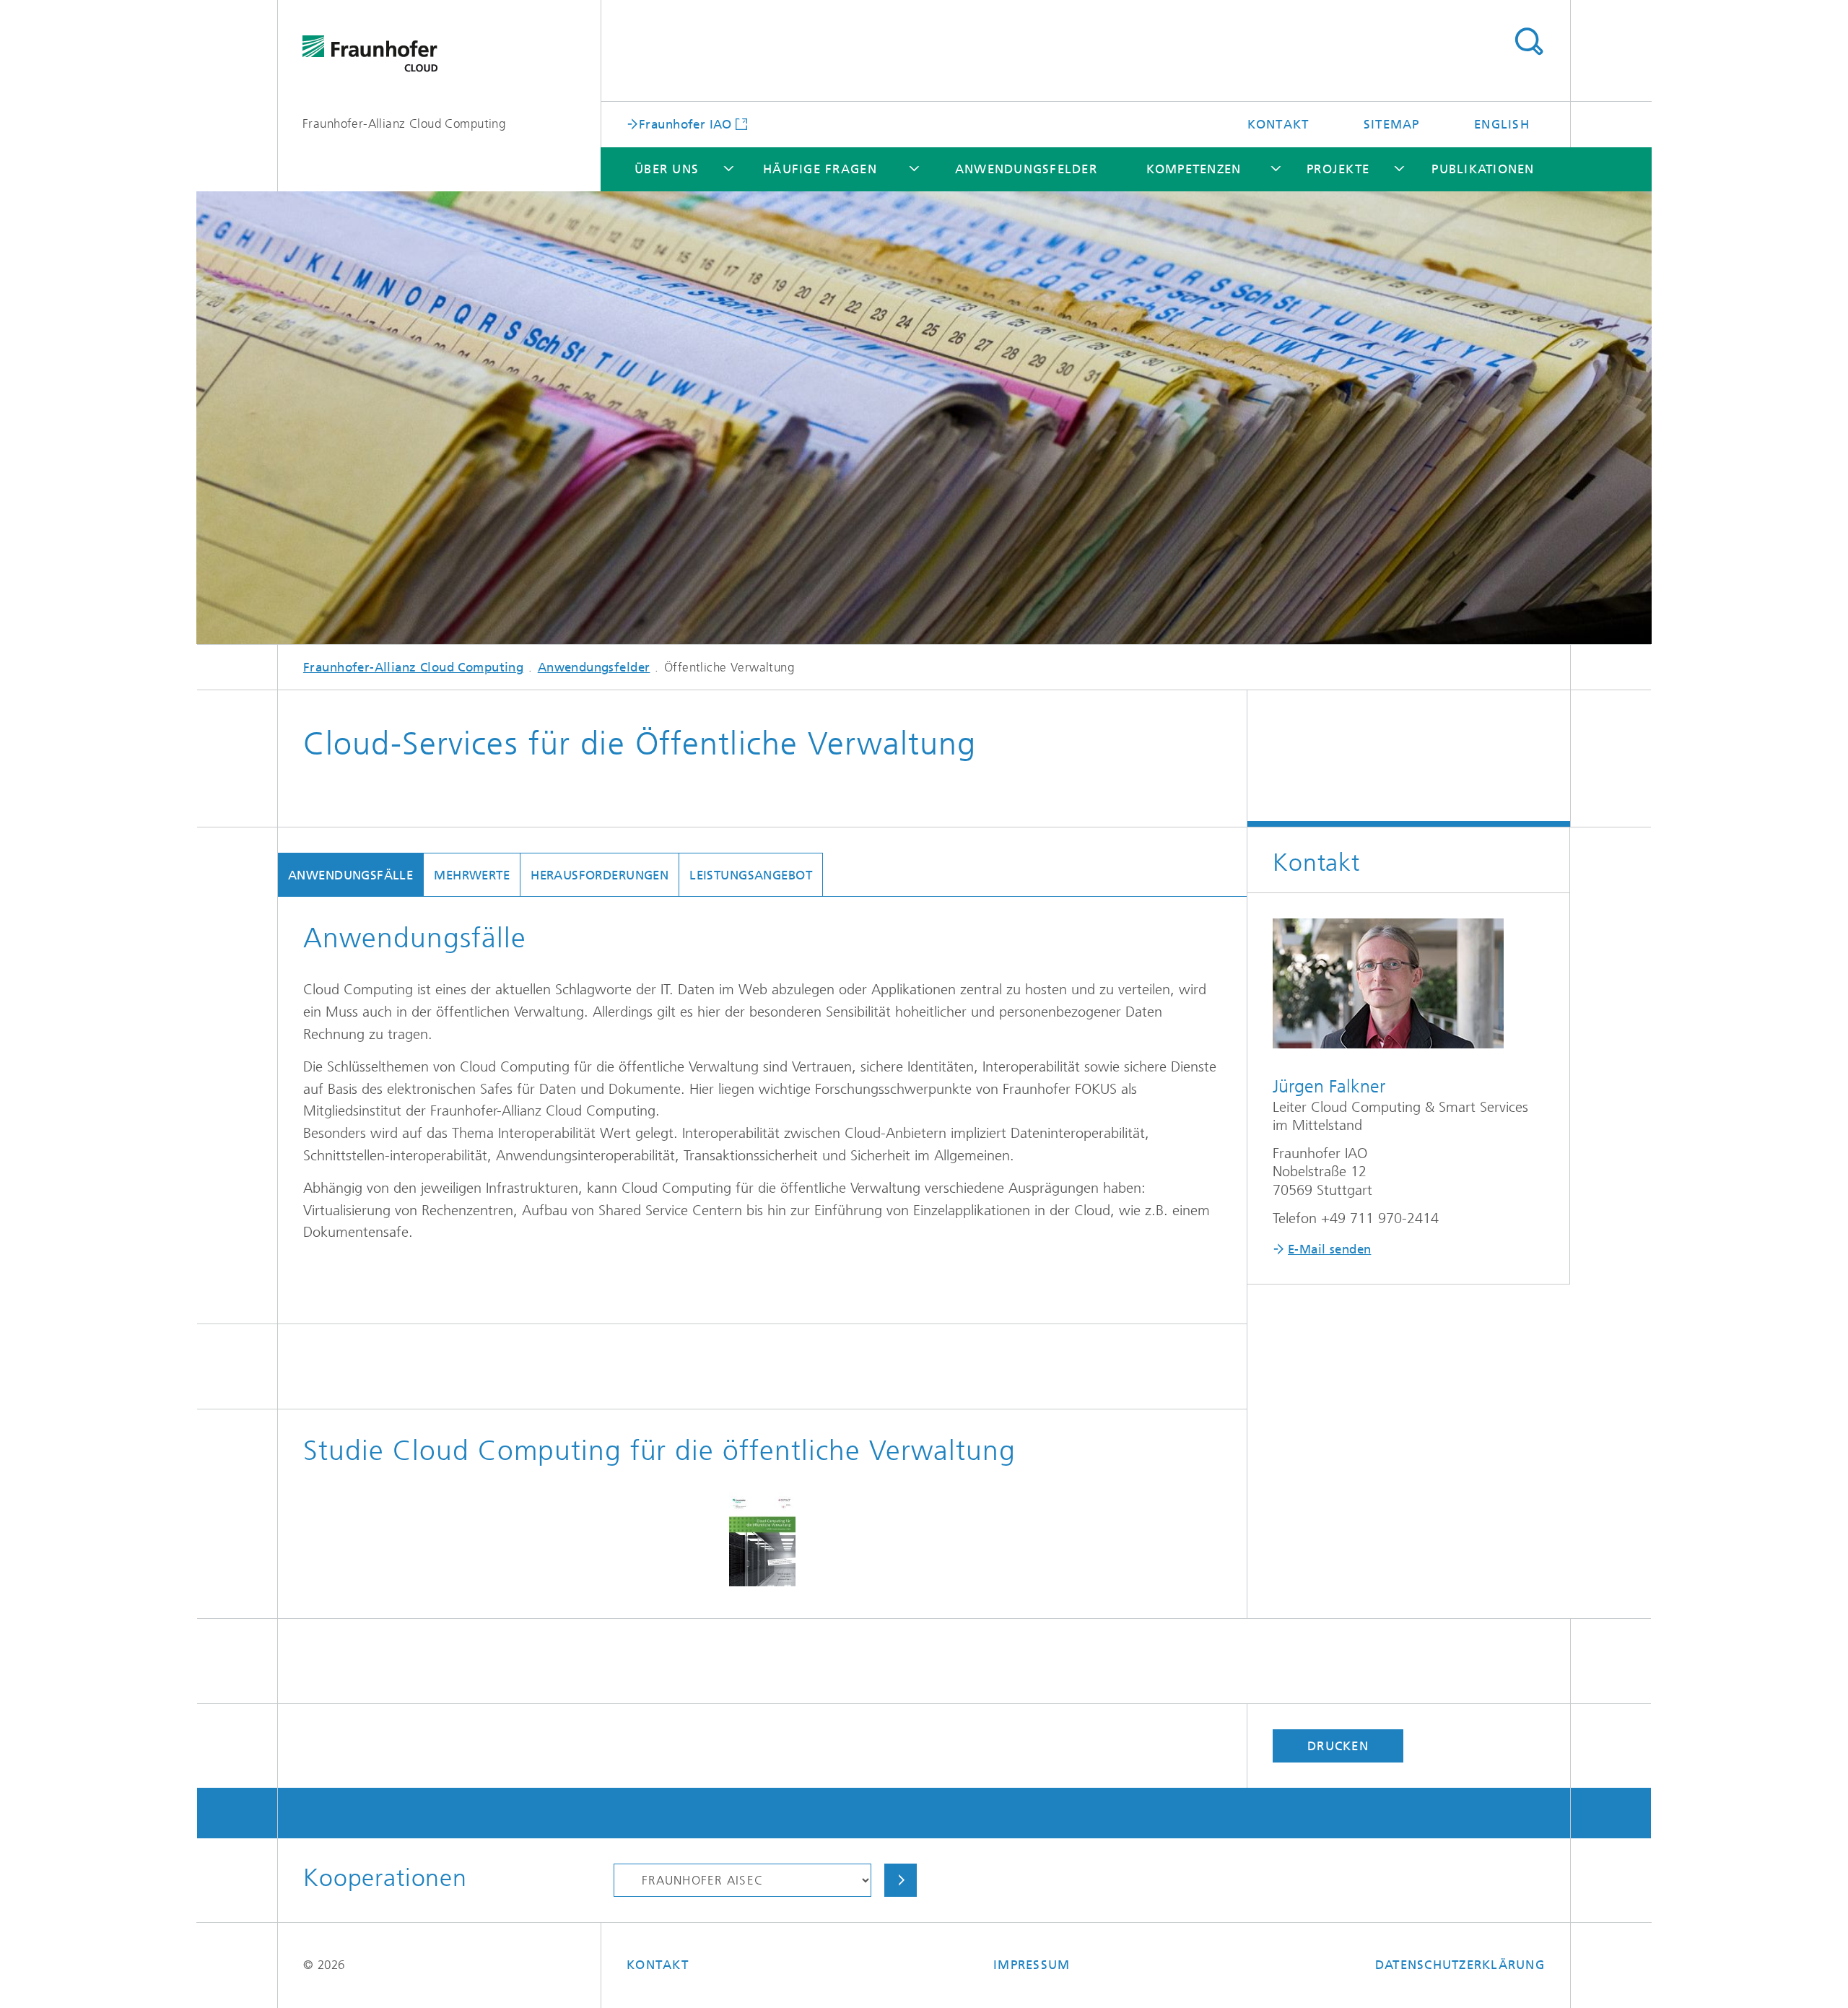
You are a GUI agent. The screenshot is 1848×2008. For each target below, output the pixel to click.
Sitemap (1392, 124)
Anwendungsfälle (350, 875)
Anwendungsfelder (1026, 169)
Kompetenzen (1194, 169)
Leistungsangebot (751, 875)
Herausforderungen (600, 875)
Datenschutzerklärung (1460, 1965)
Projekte (1338, 169)
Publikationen (1483, 169)
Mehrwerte (472, 875)
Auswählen (901, 1880)
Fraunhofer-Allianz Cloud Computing (404, 123)
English (1502, 124)
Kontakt (1278, 124)
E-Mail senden (1329, 1249)
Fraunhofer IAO (685, 123)
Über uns (667, 169)
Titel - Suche (1529, 42)
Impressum (1032, 1965)
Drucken (1338, 1746)
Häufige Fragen (820, 169)
